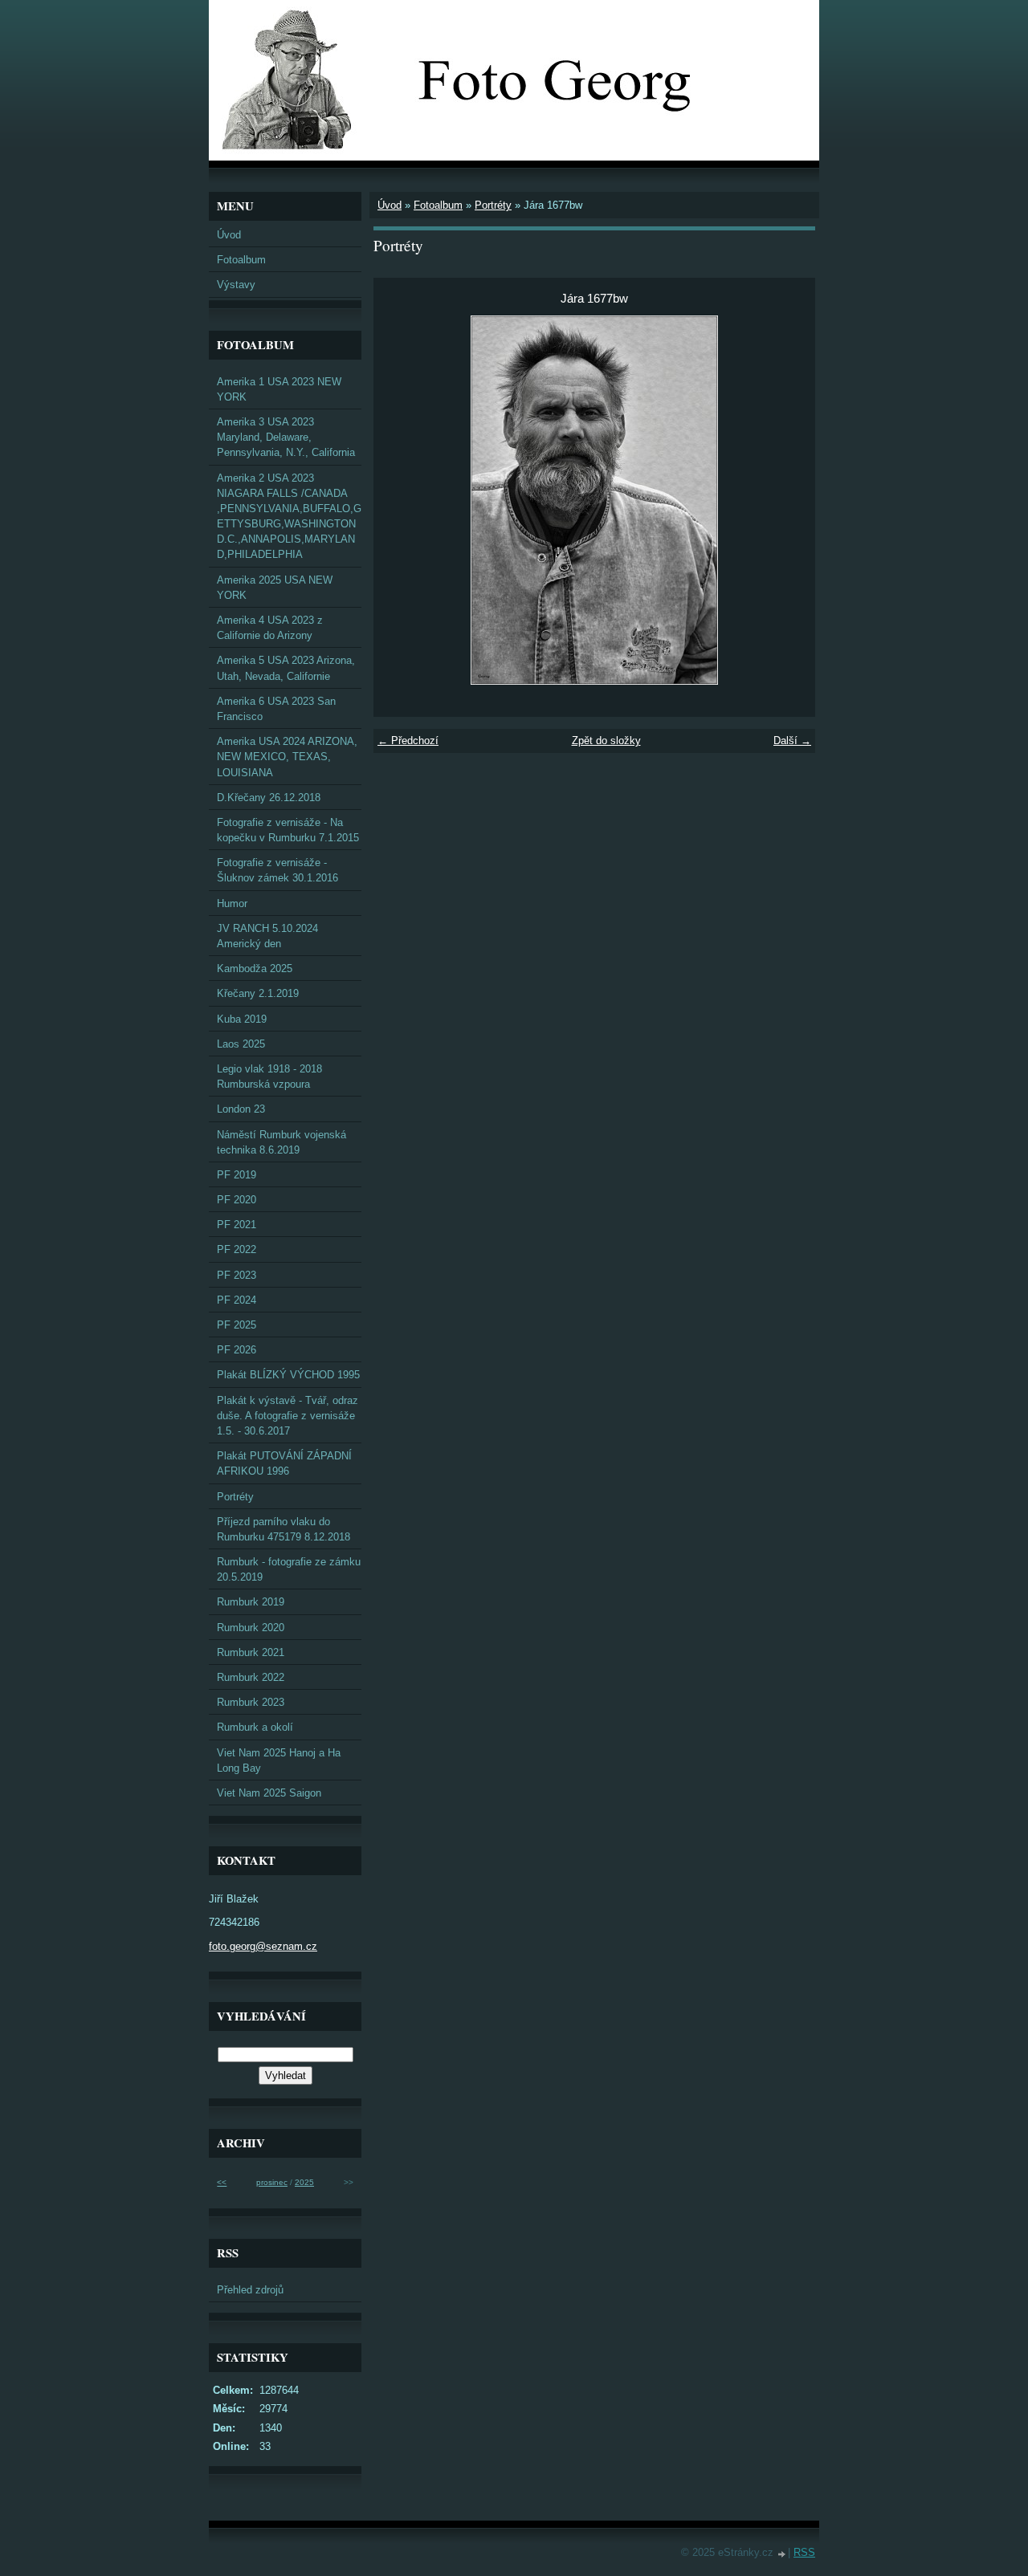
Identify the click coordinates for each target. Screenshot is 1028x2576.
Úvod (390, 205)
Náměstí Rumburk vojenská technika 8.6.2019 (281, 1142)
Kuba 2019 (242, 1019)
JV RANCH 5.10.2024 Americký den (267, 936)
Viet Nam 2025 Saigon (269, 1793)
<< (222, 2182)
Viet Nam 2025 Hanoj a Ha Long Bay (279, 1760)
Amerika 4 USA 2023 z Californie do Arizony (270, 628)
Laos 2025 (241, 1044)
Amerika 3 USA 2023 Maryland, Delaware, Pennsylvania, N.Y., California (286, 437)
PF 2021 (237, 1225)
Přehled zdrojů (250, 2290)
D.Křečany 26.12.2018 (269, 798)
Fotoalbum (438, 205)
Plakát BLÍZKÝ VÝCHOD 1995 (288, 1375)
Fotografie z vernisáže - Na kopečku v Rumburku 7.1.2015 (288, 830)
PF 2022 (237, 1249)
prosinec (272, 2182)
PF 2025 (237, 1325)
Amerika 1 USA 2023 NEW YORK (279, 389)
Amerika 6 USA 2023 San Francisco (276, 709)
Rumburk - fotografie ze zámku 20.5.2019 (289, 1569)
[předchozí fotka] (400, 500)
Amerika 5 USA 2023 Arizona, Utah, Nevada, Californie (286, 668)
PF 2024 (237, 1300)
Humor (232, 903)
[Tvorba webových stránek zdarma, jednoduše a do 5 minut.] (782, 2554)
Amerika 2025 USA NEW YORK (275, 588)
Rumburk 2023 (251, 1702)
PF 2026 (237, 1350)
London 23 (241, 1109)
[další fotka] (789, 500)
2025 (304, 2182)
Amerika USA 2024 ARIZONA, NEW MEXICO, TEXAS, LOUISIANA (287, 757)
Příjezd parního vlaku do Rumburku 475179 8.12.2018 (284, 1529)
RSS (804, 2552)
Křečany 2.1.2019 (258, 993)
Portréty (493, 205)
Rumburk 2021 (251, 1652)
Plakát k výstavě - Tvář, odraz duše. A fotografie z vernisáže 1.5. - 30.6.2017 (288, 1416)
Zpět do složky (606, 741)
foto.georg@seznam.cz (263, 1946)
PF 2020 (237, 1200)
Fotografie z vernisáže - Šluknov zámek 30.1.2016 (277, 870)
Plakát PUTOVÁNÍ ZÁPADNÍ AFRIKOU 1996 (284, 1463)
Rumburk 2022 (251, 1677)
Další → (792, 741)
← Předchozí (408, 741)
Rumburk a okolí (255, 1727)
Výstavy (236, 285)
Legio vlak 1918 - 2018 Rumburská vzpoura (269, 1076)
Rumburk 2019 (251, 1602)
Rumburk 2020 (251, 1628)
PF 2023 (237, 1275)
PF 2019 (237, 1175)
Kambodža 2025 (255, 969)
